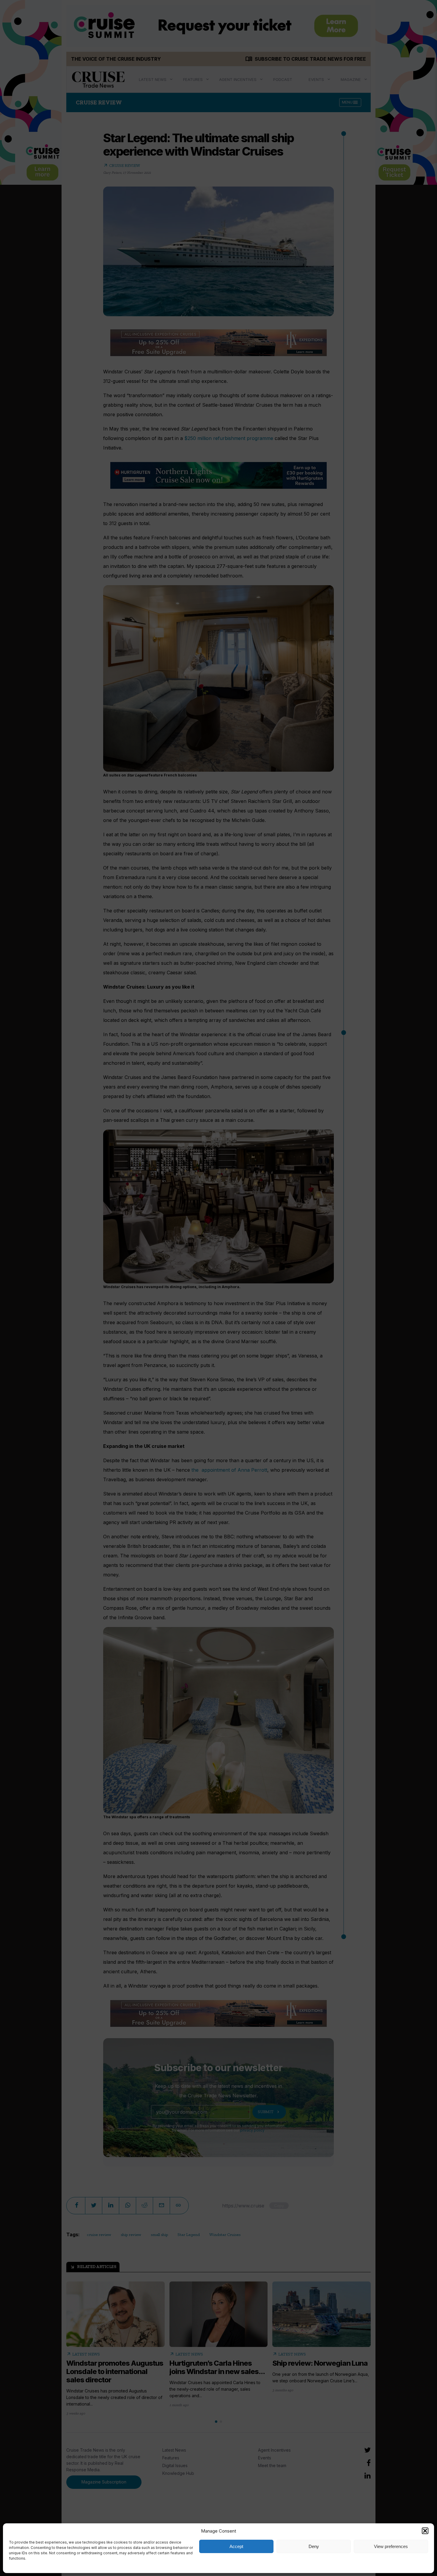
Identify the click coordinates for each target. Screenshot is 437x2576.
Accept (236, 2546)
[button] (425, 2531)
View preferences (391, 2546)
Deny (314, 2546)
